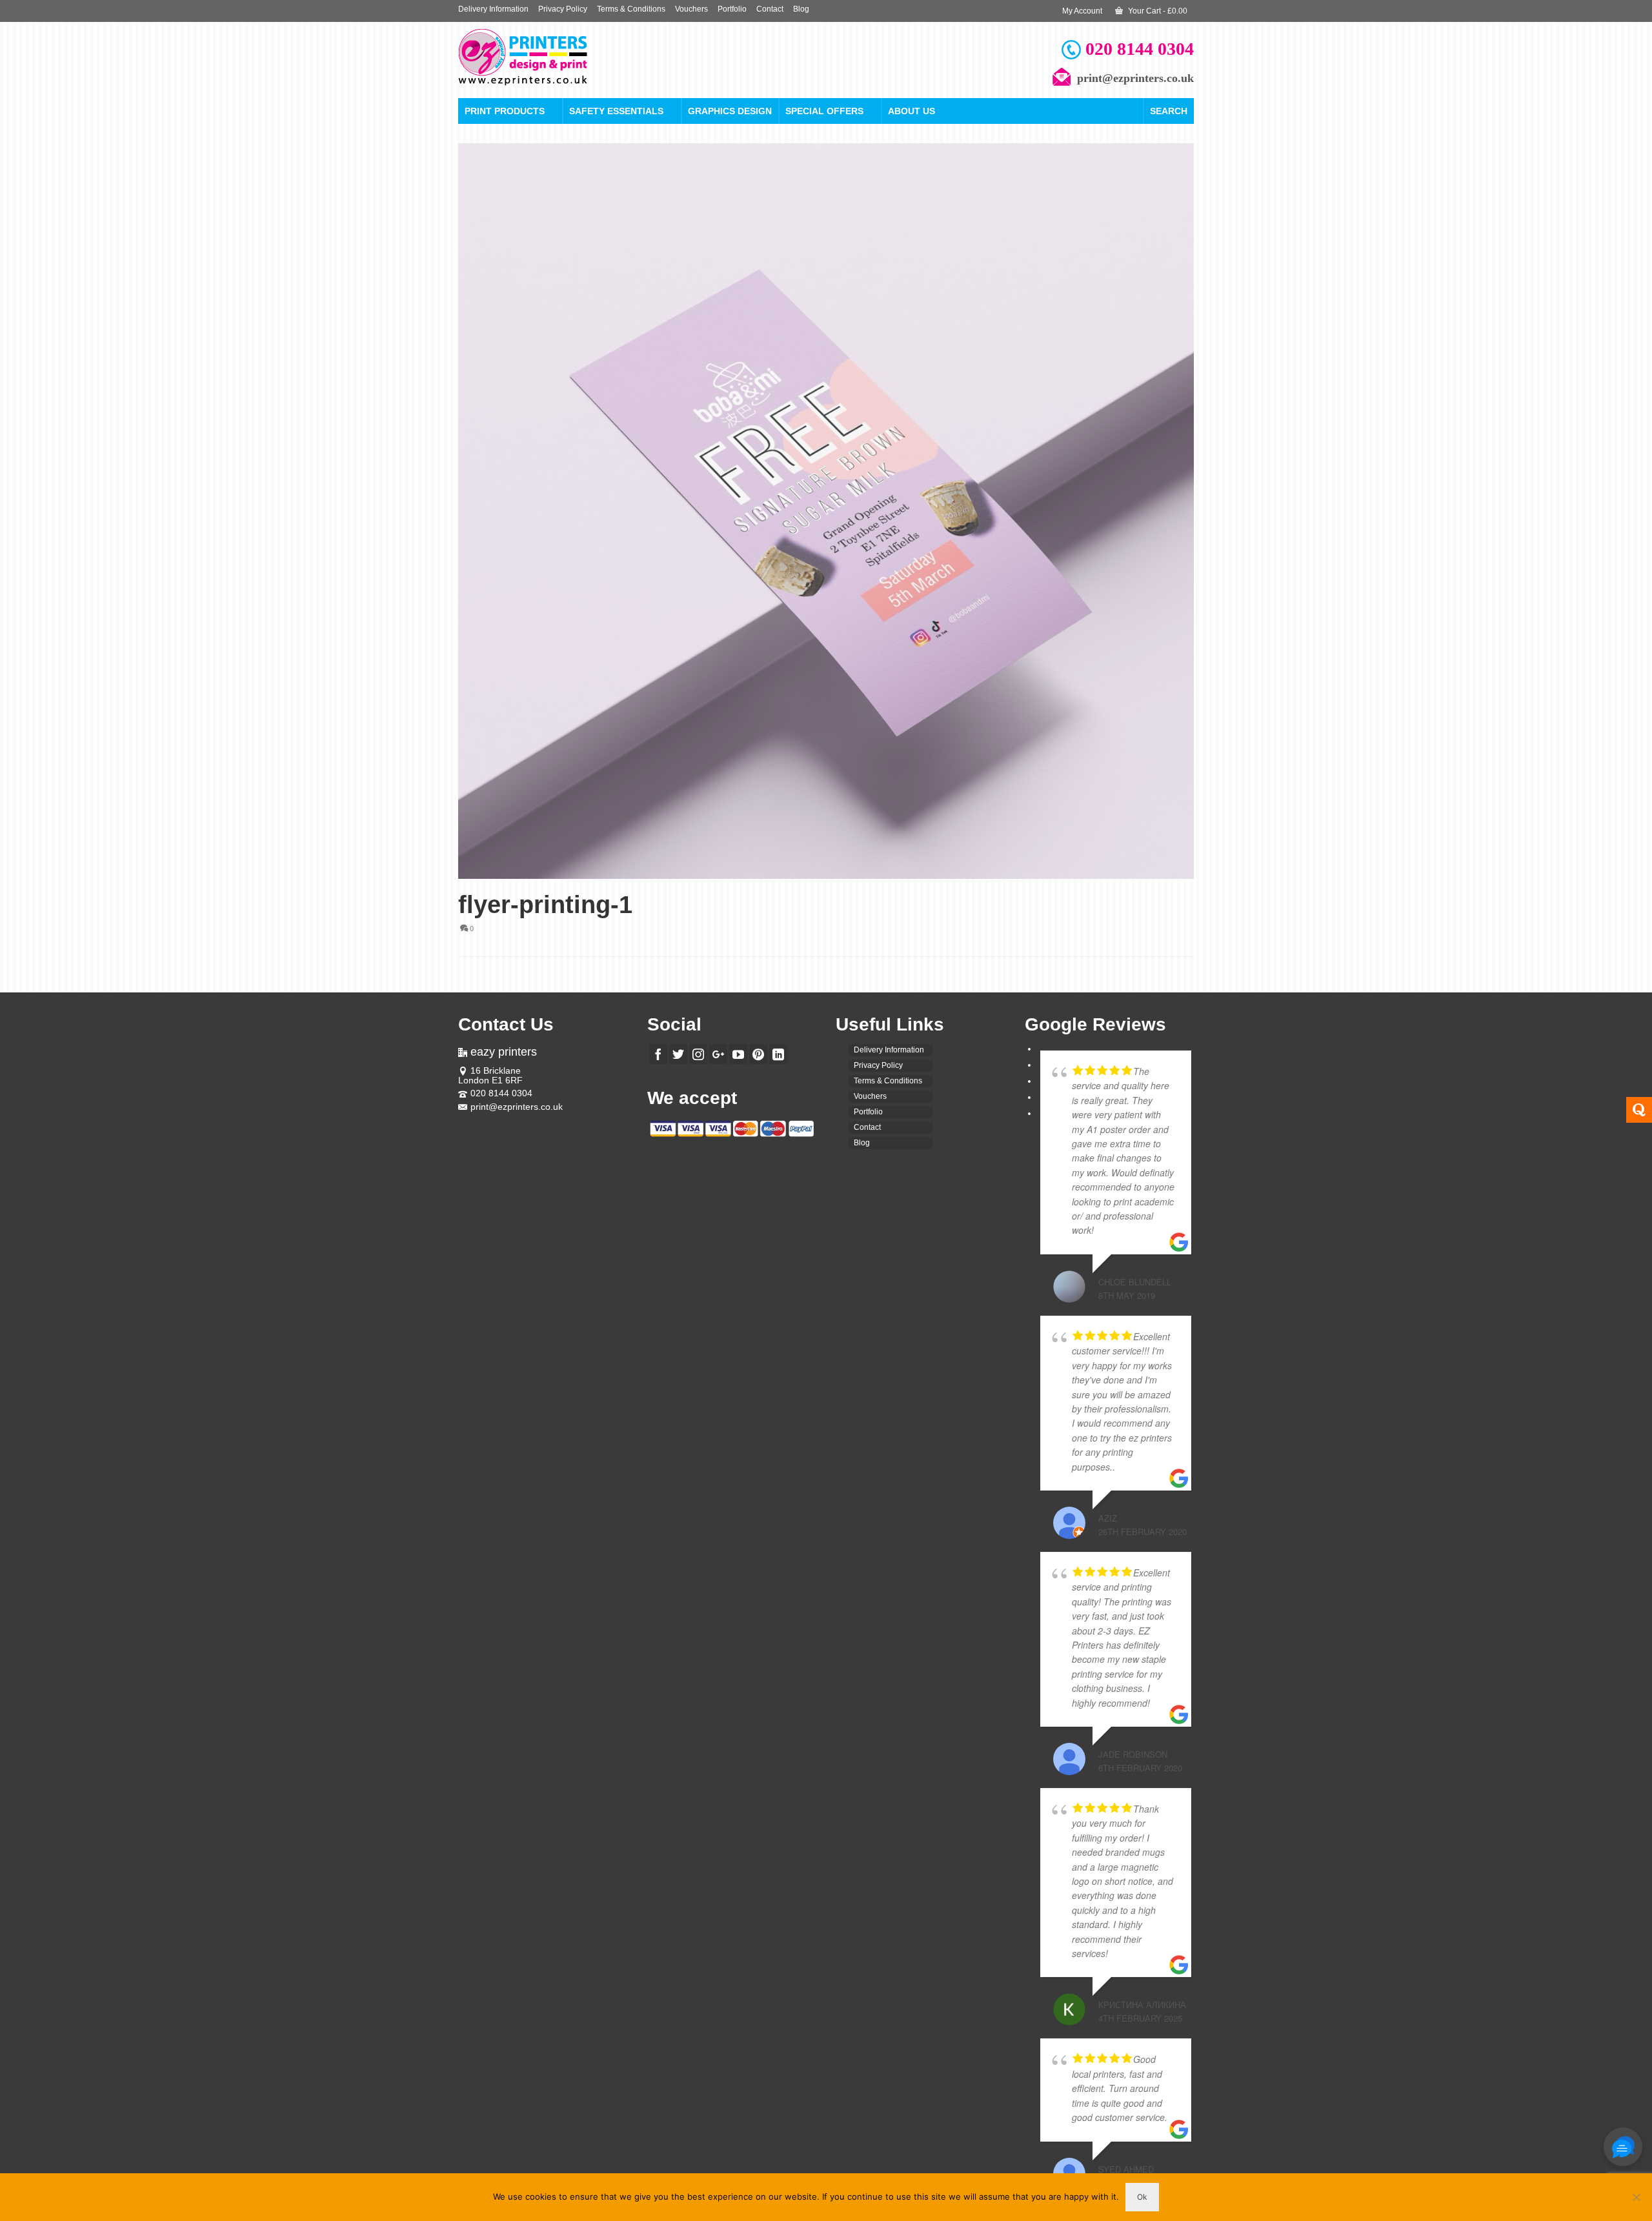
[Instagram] (698, 1054)
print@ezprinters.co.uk (517, 1107)
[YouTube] (738, 1054)
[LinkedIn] (778, 1054)
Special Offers (824, 111)
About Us (912, 111)
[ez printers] (574, 57)
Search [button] (1169, 111)
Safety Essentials (616, 111)
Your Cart (1157, 11)
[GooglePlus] (718, 1054)
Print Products (505, 111)
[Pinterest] (758, 1054)
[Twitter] (678, 1054)
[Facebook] (658, 1054)
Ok (1142, 2197)
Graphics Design (730, 111)
